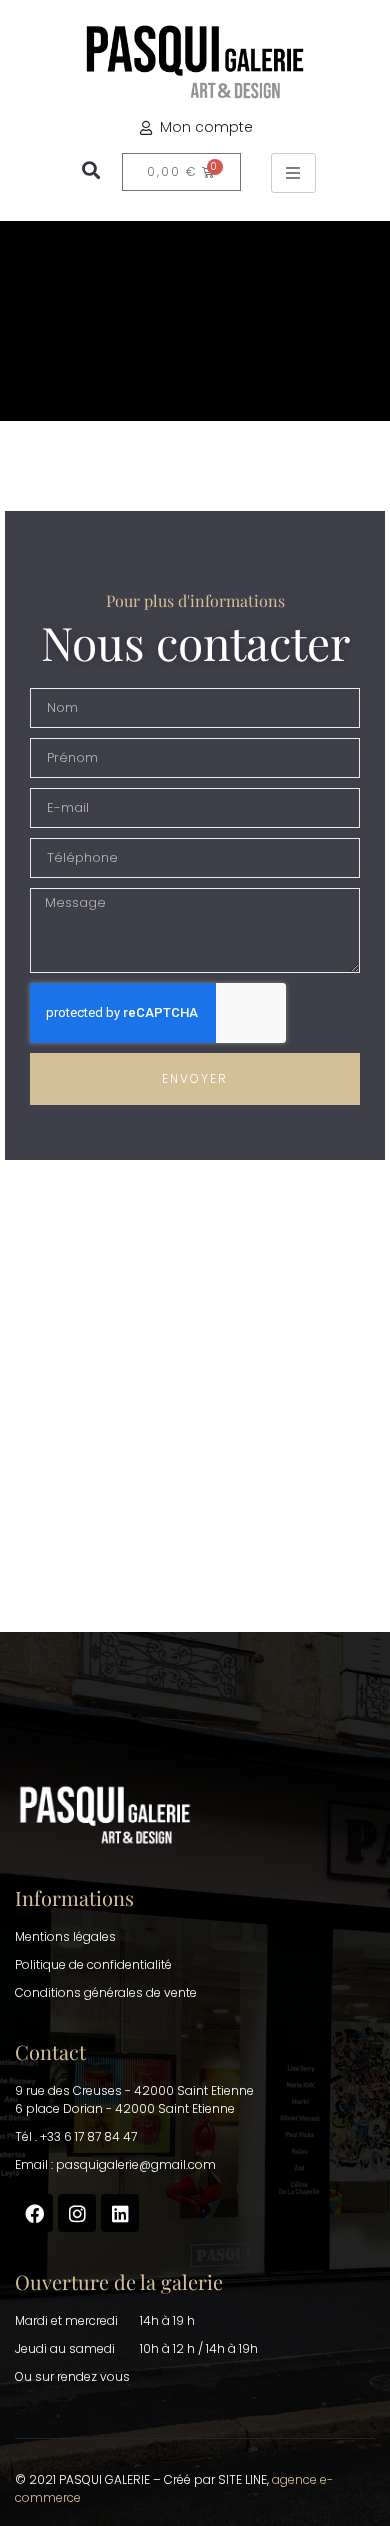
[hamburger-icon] (293, 173)
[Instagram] (77, 2213)
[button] (90, 169)
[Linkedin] (120, 2213)
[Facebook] (34, 2213)
